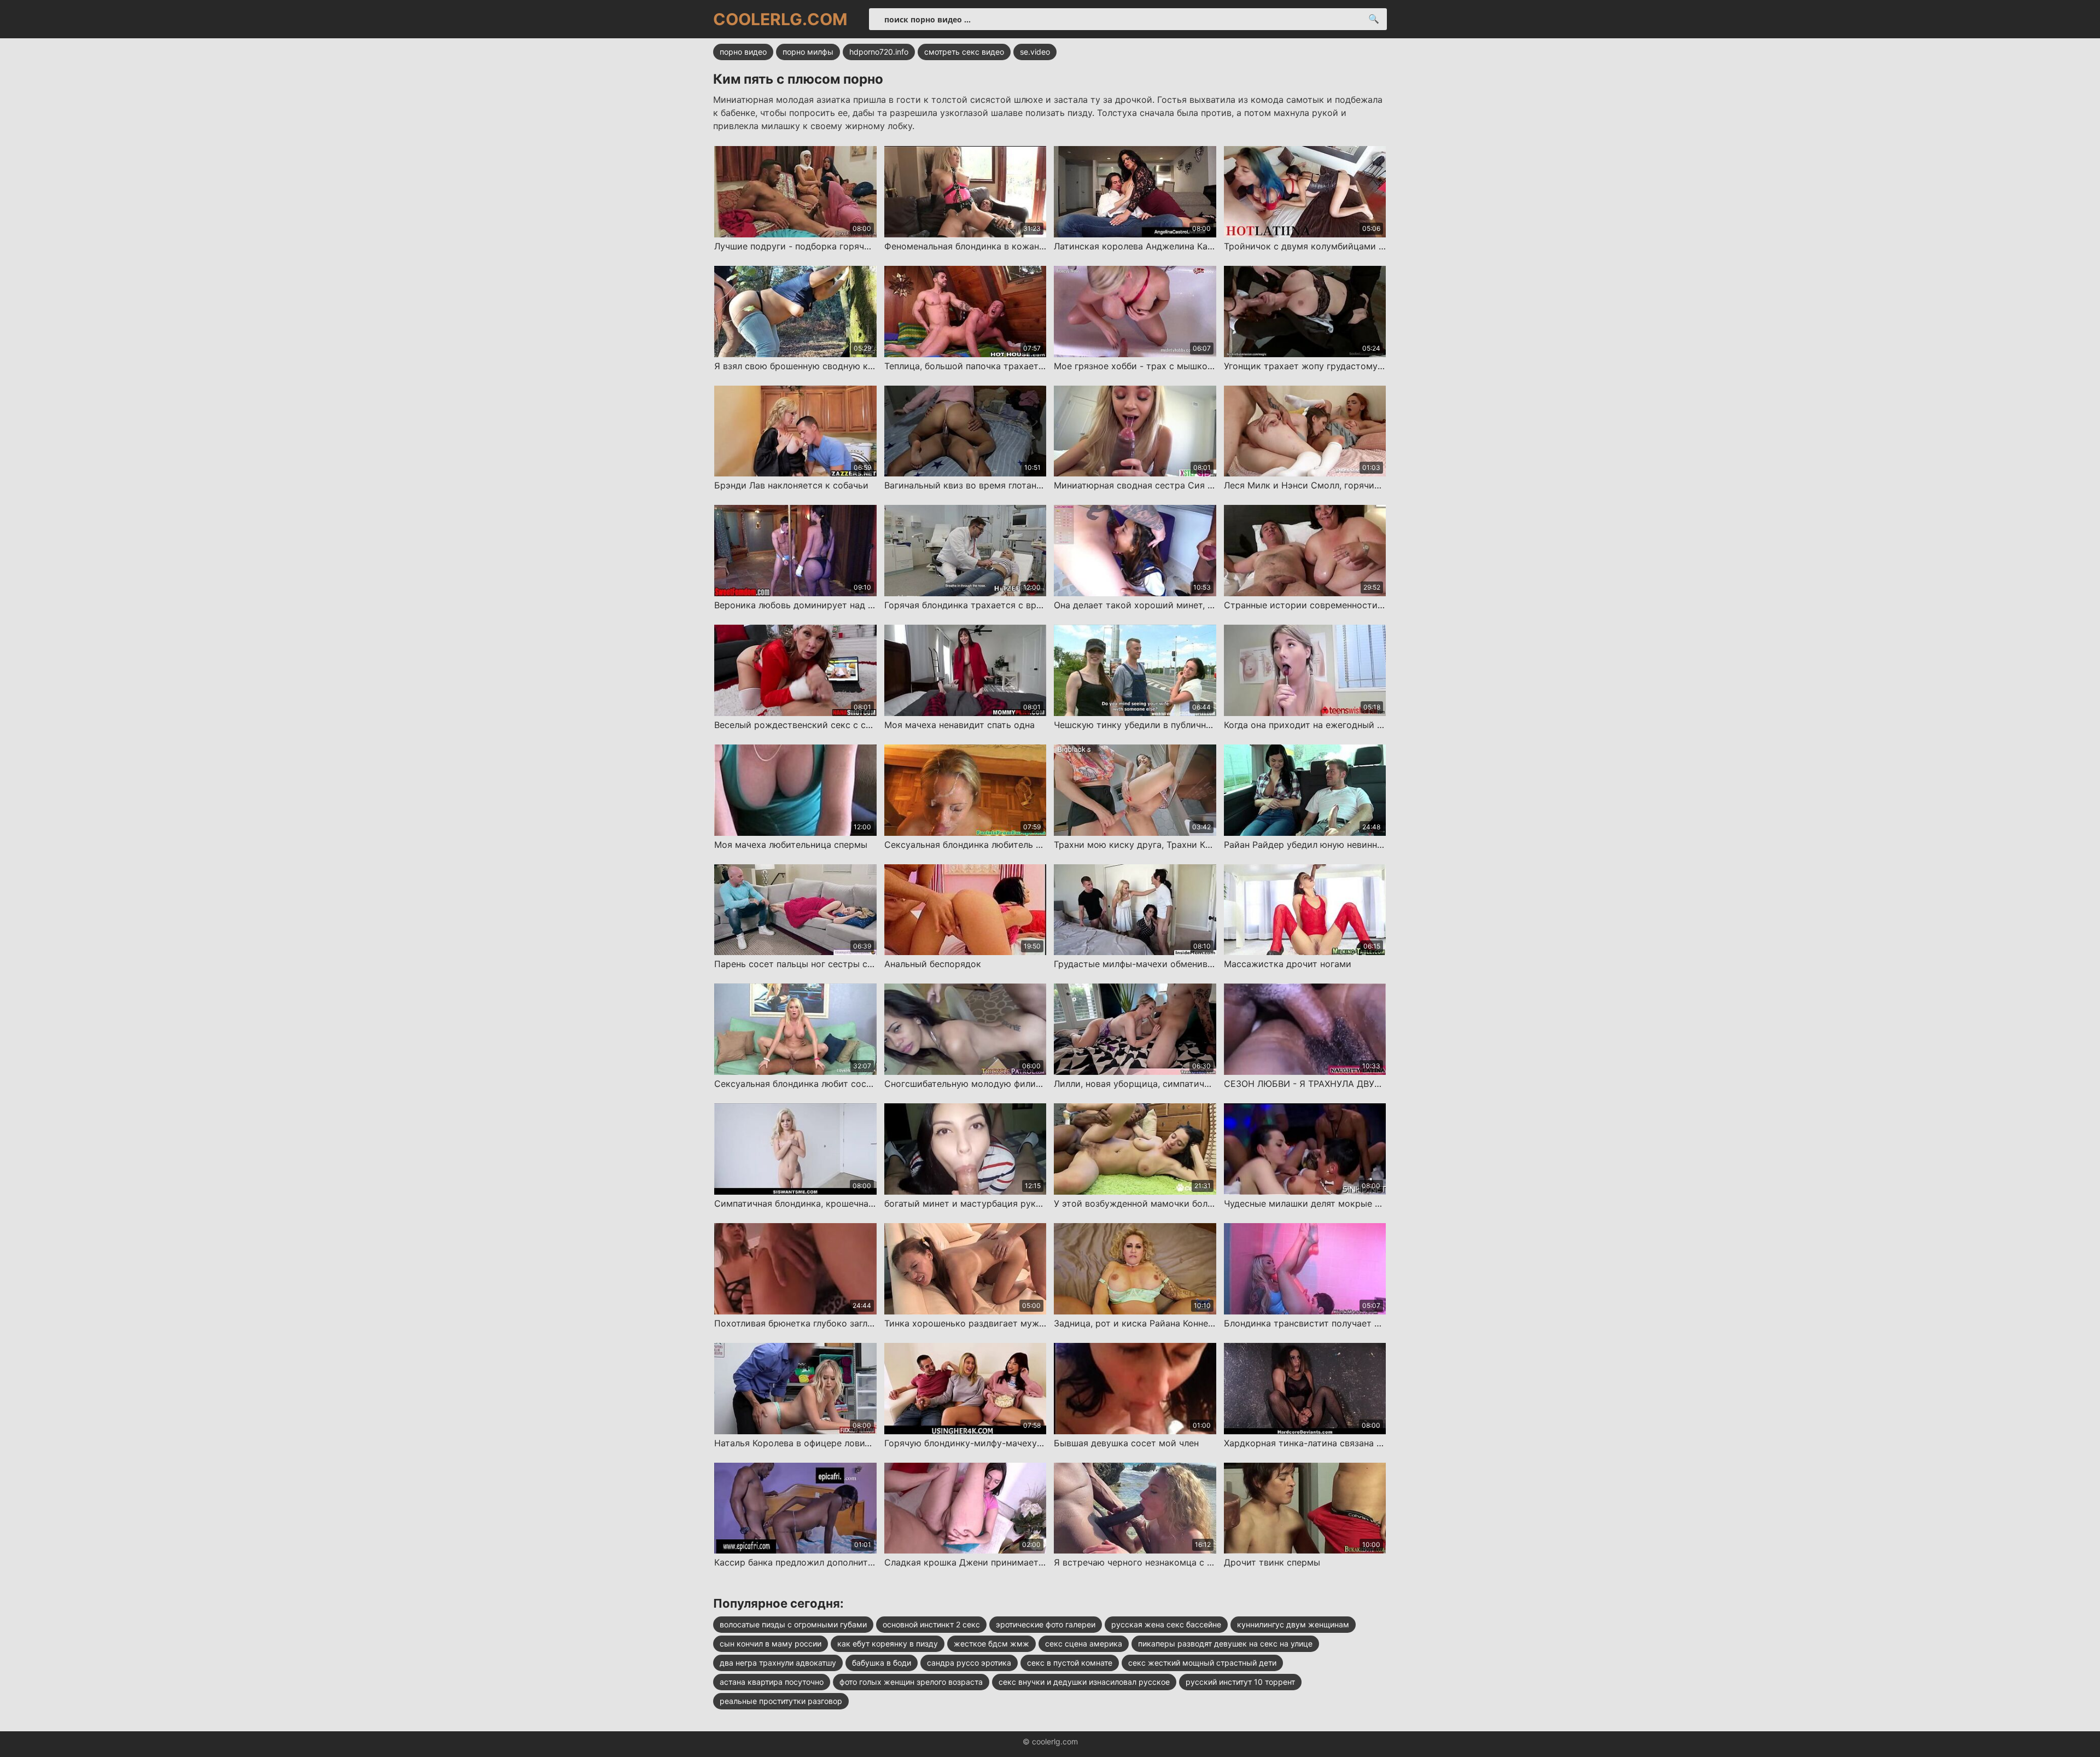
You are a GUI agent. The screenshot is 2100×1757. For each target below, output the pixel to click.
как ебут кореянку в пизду (888, 1643)
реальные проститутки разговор (781, 1701)
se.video (1035, 52)
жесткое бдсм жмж (991, 1643)
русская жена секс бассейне (1166, 1624)
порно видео (743, 52)
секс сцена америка (1084, 1643)
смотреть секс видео (964, 52)
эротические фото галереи (1046, 1624)
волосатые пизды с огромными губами (793, 1624)
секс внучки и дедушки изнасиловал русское (1084, 1682)
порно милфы (808, 52)
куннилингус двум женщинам (1293, 1624)
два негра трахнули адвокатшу (778, 1663)
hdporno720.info (879, 52)
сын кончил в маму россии (771, 1643)
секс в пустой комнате (1070, 1663)
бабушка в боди (882, 1663)
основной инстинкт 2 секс (931, 1624)
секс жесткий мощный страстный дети (1202, 1663)
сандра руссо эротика (969, 1663)
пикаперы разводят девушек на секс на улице (1225, 1643)
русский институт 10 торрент (1240, 1682)
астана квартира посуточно (772, 1682)
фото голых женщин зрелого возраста (911, 1682)
